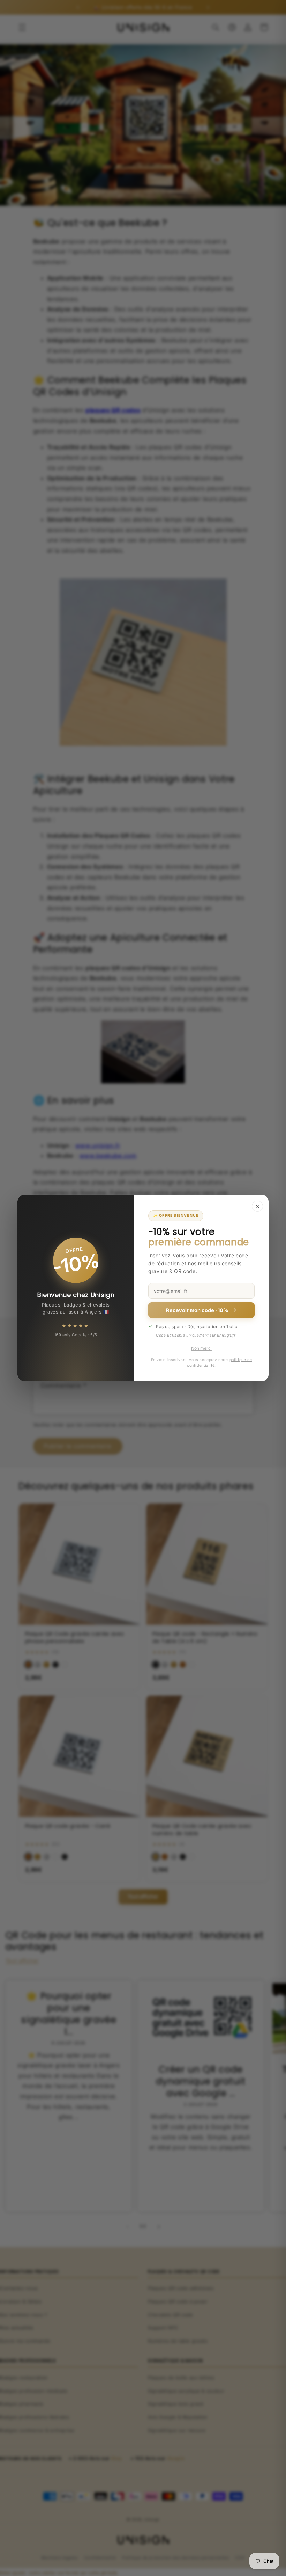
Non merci (201, 1348)
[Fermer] (257, 1206)
